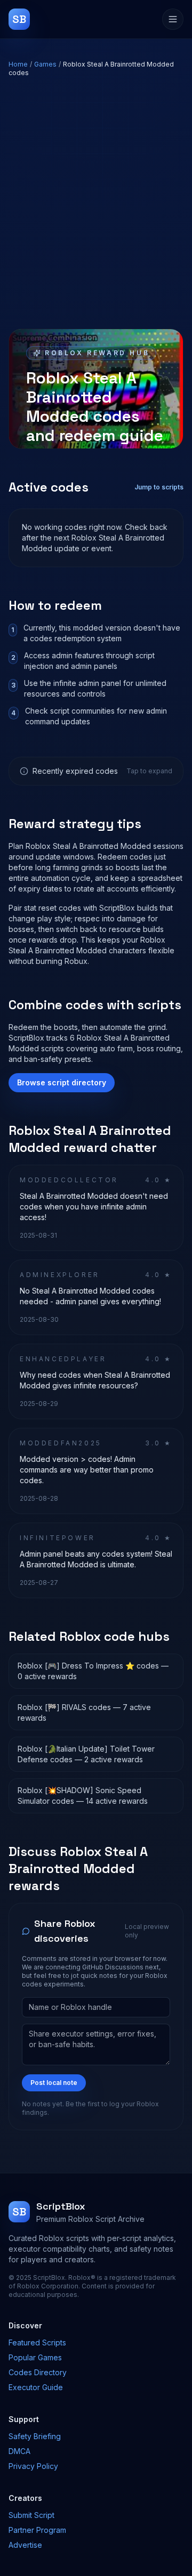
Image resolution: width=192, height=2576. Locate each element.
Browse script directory (62, 1082)
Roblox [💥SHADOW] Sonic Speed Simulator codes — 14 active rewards (83, 1796)
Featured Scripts (37, 2342)
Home (18, 64)
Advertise (25, 2545)
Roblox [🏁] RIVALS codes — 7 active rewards (84, 1712)
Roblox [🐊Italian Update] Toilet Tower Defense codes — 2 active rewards (86, 1754)
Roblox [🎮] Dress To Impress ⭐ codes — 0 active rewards (93, 1671)
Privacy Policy (33, 2466)
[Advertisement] (96, 203)
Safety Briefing (35, 2436)
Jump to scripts (159, 487)
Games (45, 64)
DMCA (19, 2451)
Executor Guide (36, 2387)
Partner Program (37, 2530)
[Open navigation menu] (173, 19)
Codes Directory (38, 2372)
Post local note (54, 2083)
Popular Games (35, 2357)
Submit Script (31, 2515)
